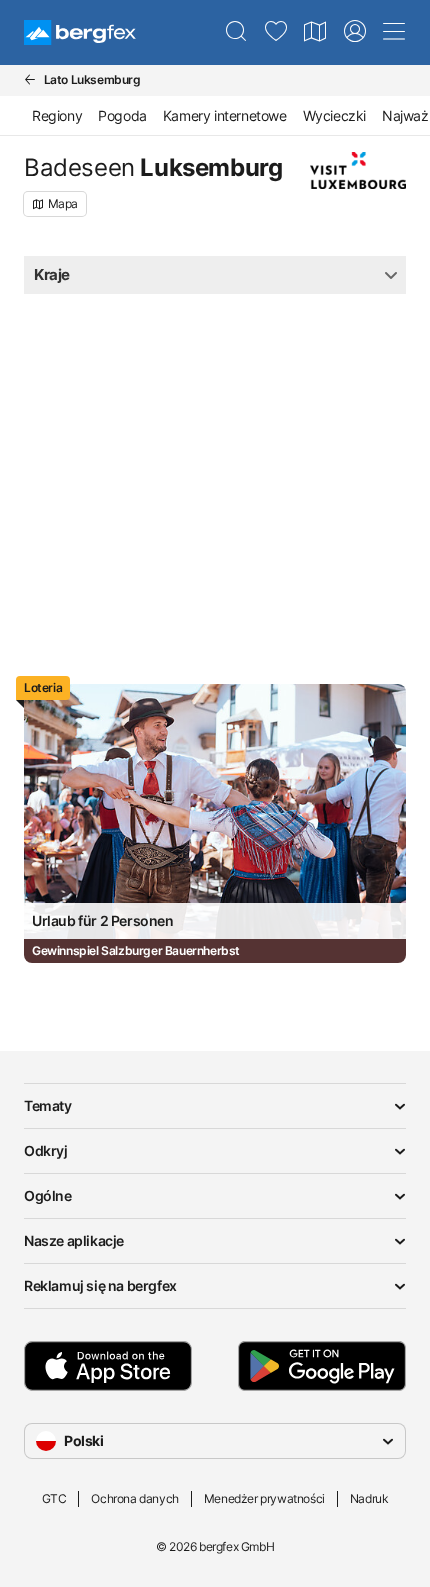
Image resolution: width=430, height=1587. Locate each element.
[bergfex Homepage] (80, 32)
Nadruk (369, 1498)
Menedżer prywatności (264, 1498)
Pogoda (122, 115)
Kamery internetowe (225, 115)
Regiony (57, 115)
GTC (54, 1498)
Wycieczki (334, 115)
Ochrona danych (134, 1498)
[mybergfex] (355, 32)
